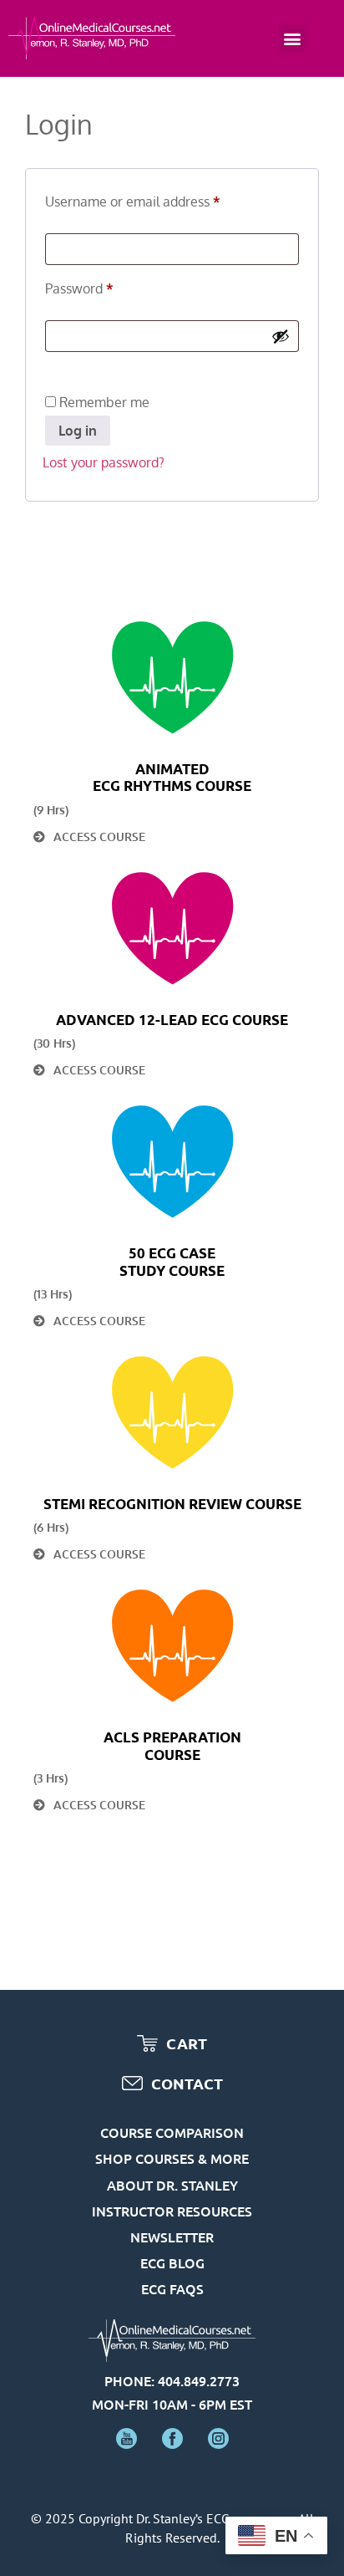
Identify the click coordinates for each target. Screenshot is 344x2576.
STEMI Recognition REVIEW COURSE (172, 1504)
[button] (293, 39)
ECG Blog (172, 2262)
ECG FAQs (172, 2288)
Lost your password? (104, 462)
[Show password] (281, 336)
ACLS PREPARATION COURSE (172, 1745)
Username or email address (159, 199)
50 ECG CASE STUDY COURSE (172, 1261)
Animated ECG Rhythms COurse (172, 777)
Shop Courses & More (172, 2158)
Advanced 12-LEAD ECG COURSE (172, 1020)
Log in (78, 431)
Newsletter (172, 2237)
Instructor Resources (172, 2211)
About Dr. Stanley (172, 2185)
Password (106, 286)
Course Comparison (172, 2132)
